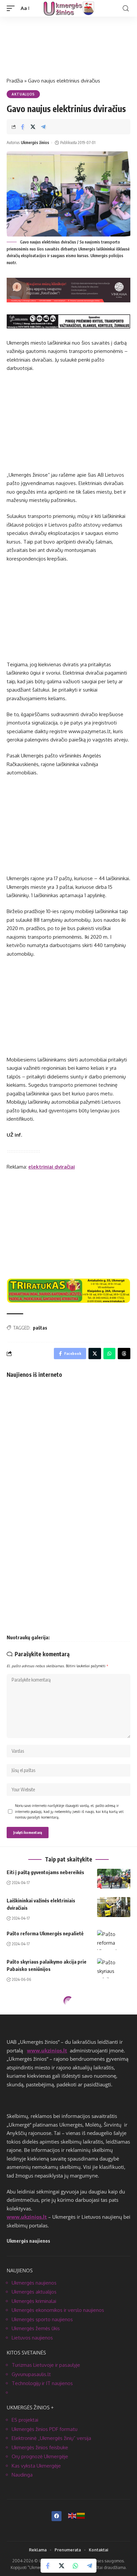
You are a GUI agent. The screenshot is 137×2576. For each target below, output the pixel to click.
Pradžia (15, 81)
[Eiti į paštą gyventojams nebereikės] (114, 1879)
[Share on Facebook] (23, 127)
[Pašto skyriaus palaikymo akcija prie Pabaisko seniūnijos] (114, 1968)
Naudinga (22, 2475)
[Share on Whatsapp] (75, 2566)
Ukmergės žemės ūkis (36, 2328)
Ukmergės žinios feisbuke (40, 2447)
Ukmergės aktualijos (34, 2292)
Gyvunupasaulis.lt (31, 2374)
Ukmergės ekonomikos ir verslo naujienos (58, 2310)
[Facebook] (57, 2516)
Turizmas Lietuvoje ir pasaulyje (46, 2365)
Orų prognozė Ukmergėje (40, 2456)
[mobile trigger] (12, 8)
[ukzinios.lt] (69, 8)
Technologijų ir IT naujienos (42, 2383)
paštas (40, 1328)
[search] (126, 8)
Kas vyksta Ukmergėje (36, 2466)
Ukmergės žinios (35, 143)
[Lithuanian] (81, 2515)
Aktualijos (23, 94)
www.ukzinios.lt (47, 2050)
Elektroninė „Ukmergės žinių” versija (51, 2438)
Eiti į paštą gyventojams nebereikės (45, 1872)
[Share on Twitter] (33, 127)
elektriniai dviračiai (52, 1167)
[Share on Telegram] (43, 127)
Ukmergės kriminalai (34, 2301)
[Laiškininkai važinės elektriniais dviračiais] (114, 1907)
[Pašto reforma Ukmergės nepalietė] (114, 1940)
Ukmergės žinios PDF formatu (45, 2429)
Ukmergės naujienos (34, 2283)
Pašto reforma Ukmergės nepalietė (45, 1933)
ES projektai (25, 2420)
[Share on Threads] (124, 1354)
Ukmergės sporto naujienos (42, 2319)
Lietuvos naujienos (32, 2338)
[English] (72, 2515)
